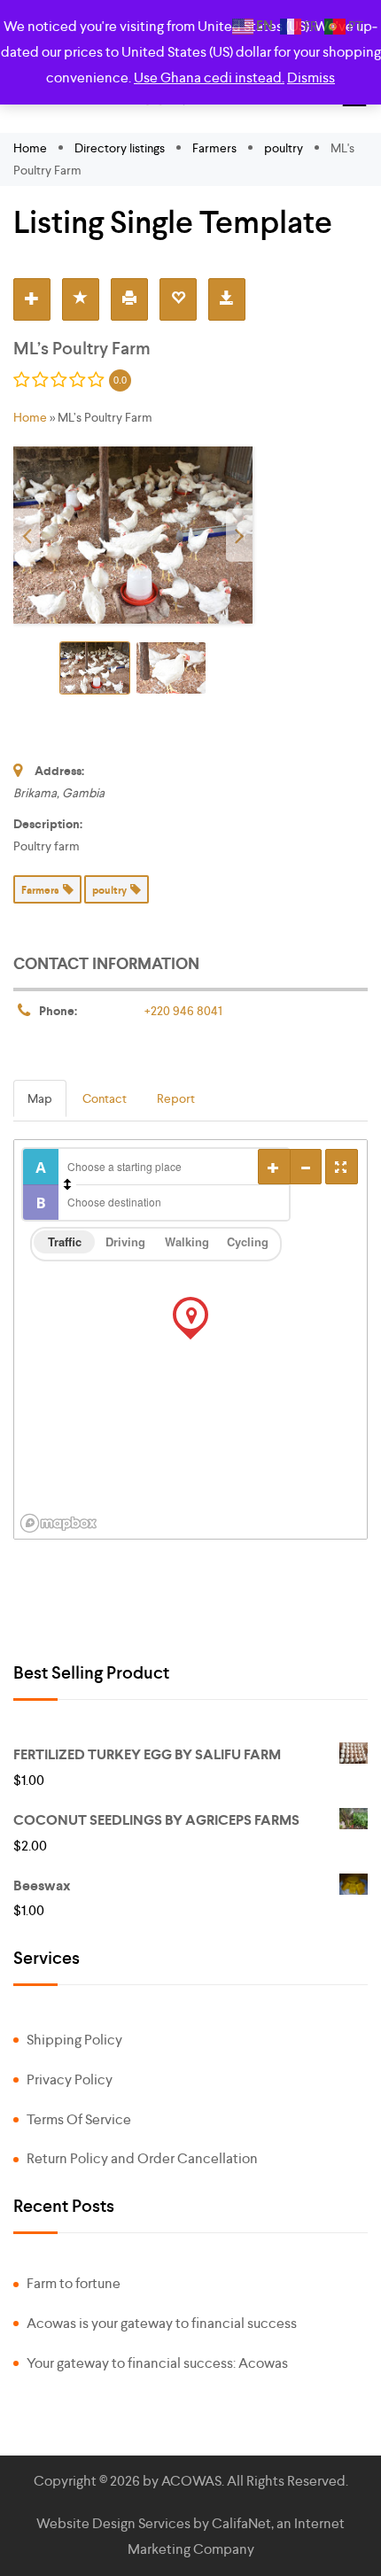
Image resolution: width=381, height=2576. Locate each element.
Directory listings (120, 148)
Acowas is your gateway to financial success (162, 2323)
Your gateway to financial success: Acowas (157, 2363)
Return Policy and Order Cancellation (142, 2158)
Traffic (65, 1241)
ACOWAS (191, 2481)
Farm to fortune (74, 2283)
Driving (125, 1241)
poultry (284, 148)
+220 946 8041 (183, 1011)
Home (31, 148)
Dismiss (311, 78)
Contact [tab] (105, 1098)
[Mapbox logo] (58, 1523)
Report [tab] (176, 1098)
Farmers (214, 148)
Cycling (248, 1241)
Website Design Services (113, 2523)
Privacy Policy (70, 2079)
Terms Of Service (79, 2119)
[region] (190, 1339)
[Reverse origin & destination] (67, 1184)
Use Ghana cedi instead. (209, 78)
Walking (187, 1241)
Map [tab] (40, 1098)
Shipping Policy (74, 2040)
